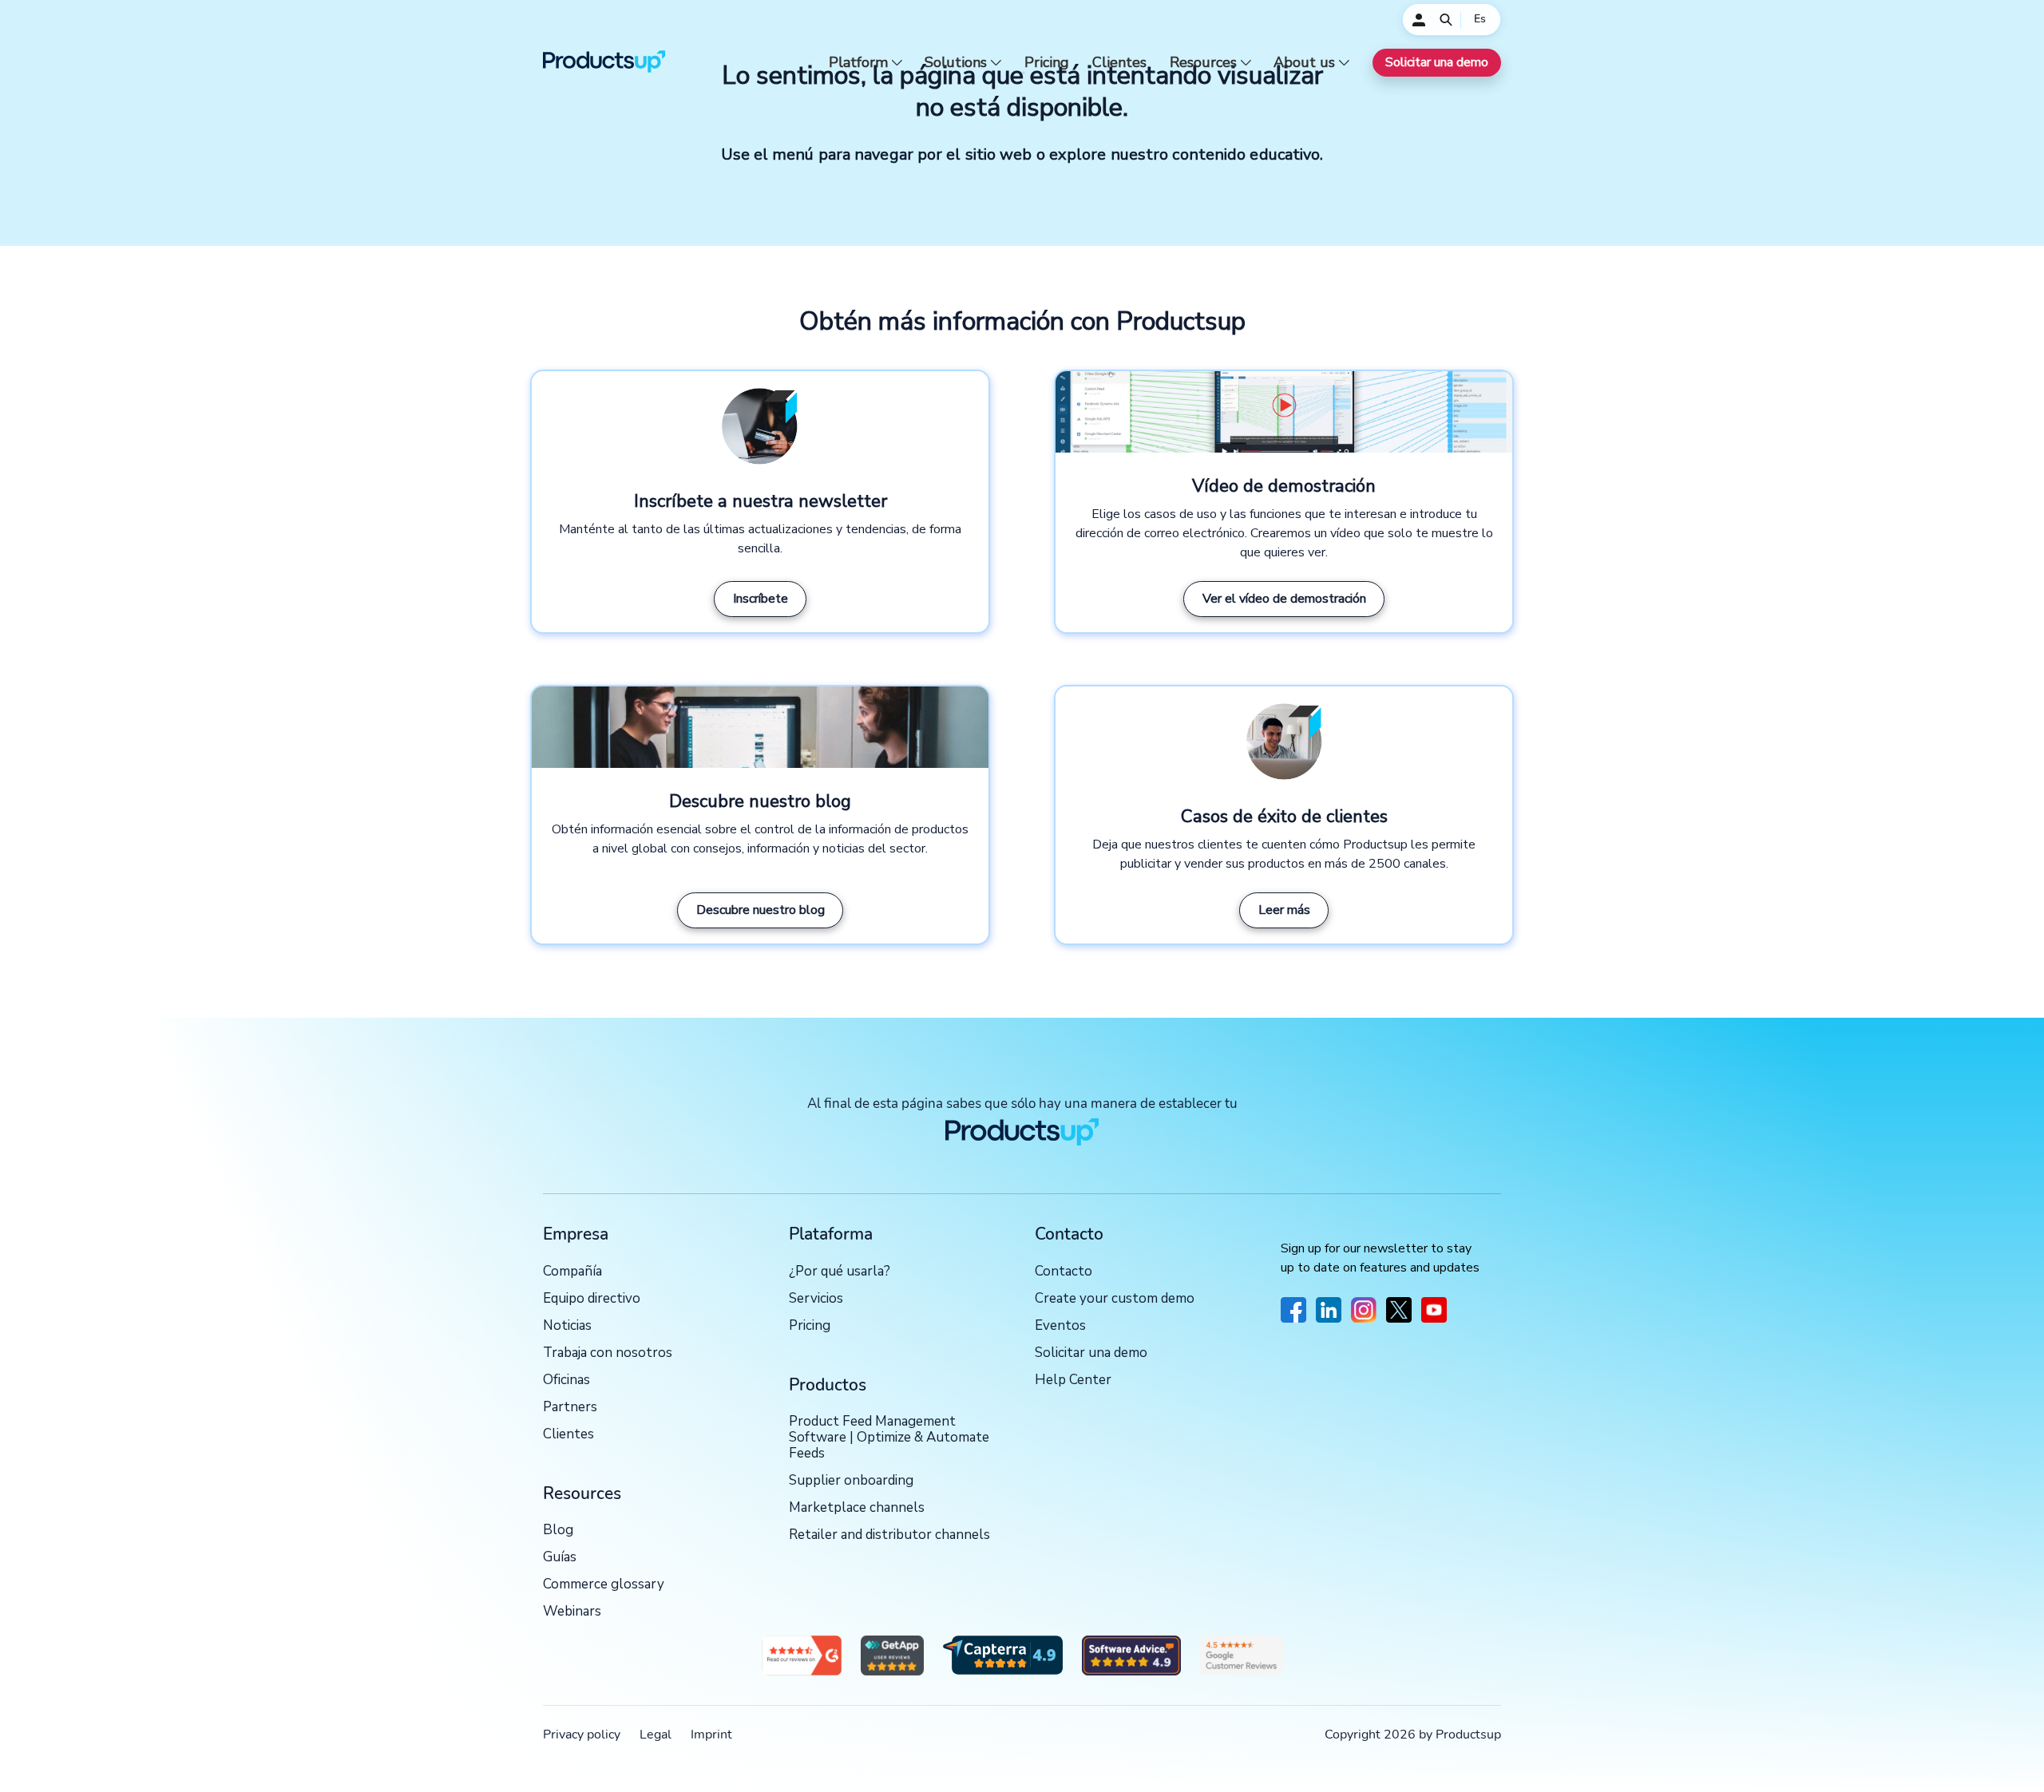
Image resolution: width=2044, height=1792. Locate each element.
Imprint (711, 1735)
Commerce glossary (604, 1585)
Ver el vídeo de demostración (1284, 599)
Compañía (572, 1272)
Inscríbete (761, 599)
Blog (558, 1531)
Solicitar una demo (1437, 62)
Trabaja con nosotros (608, 1353)
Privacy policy (582, 1735)
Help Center (1073, 1381)
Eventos (1060, 1326)
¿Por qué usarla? (840, 1272)
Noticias (567, 1326)
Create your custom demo (1115, 1299)
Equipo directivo (592, 1299)
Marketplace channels (857, 1508)
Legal (656, 1735)
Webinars (572, 1612)
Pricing (1047, 63)
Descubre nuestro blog (761, 910)
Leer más (1284, 910)
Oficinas (566, 1381)
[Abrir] (1446, 20)
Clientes (1119, 63)
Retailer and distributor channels (889, 1535)
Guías (560, 1558)
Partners (570, 1408)
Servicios (816, 1299)
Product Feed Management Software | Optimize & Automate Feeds (889, 1438)
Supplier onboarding (851, 1481)
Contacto (1064, 1272)
